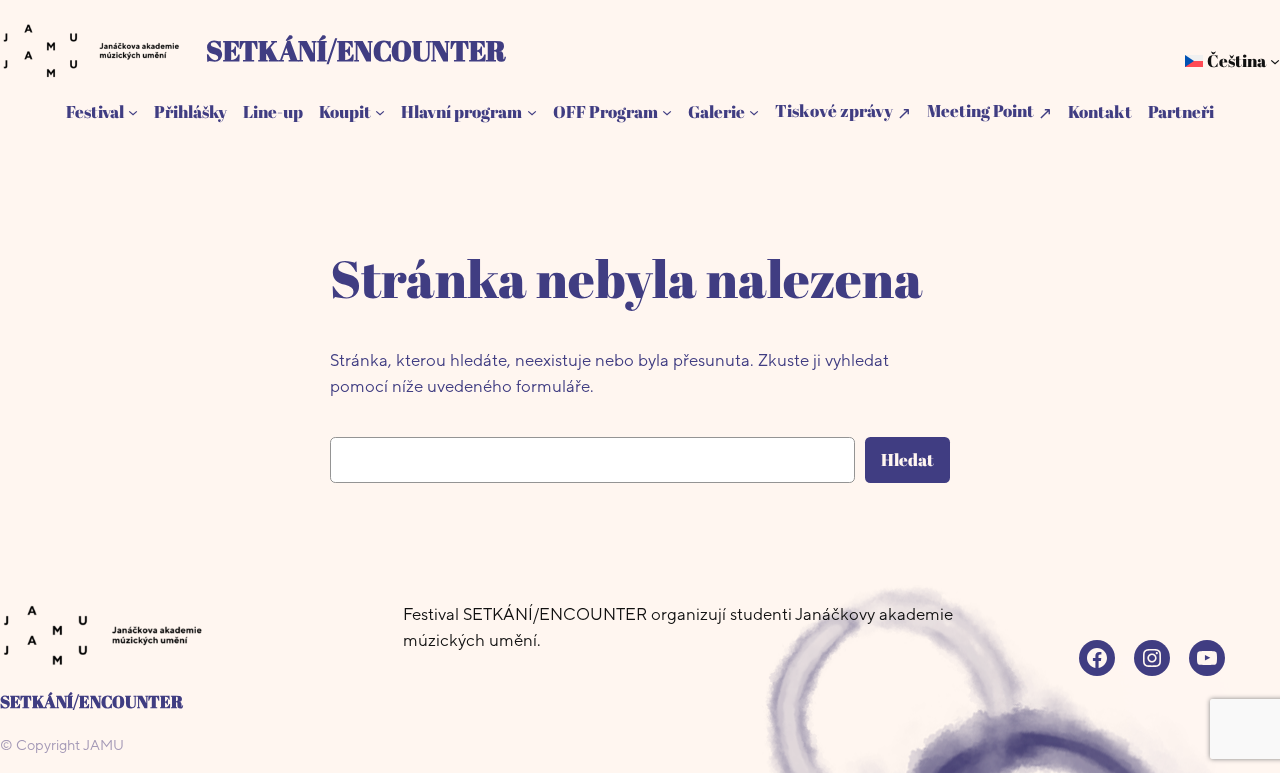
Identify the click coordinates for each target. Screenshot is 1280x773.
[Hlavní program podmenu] (532, 112)
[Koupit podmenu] (380, 112)
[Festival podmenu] (133, 112)
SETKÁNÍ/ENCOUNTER (356, 50)
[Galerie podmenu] (754, 112)
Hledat (907, 459)
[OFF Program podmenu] (667, 112)
